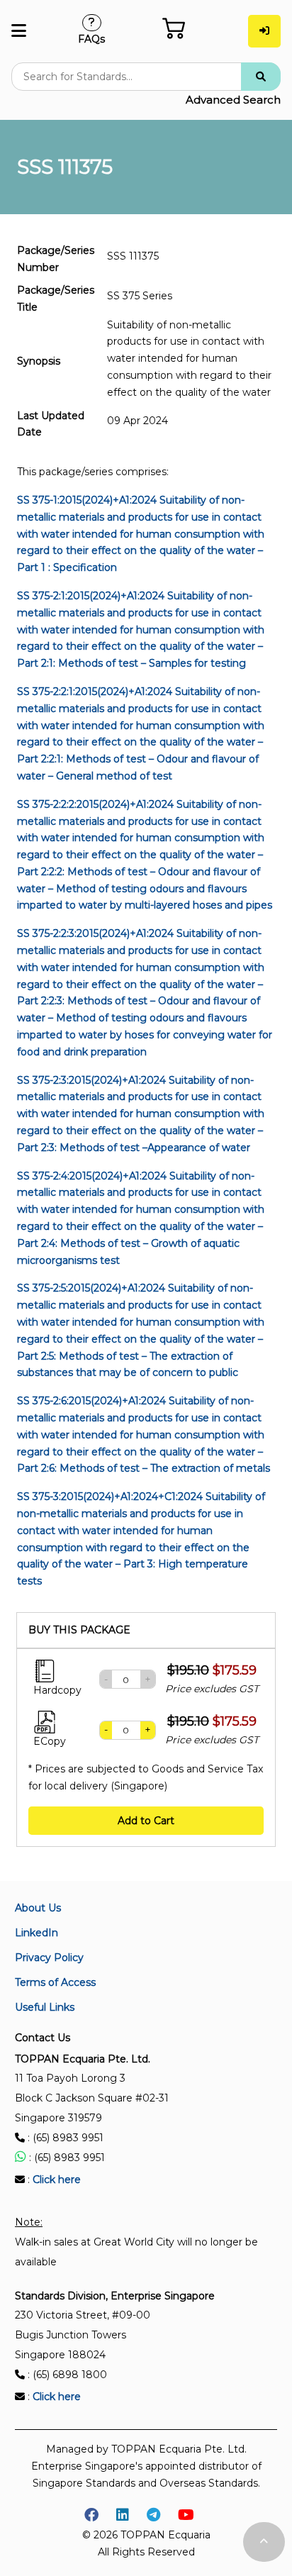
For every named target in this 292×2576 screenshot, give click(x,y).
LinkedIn (36, 1933)
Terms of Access (55, 1982)
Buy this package (79, 1630)
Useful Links (45, 2007)
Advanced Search (233, 100)
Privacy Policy (49, 1958)
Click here (57, 2180)
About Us (38, 1908)
